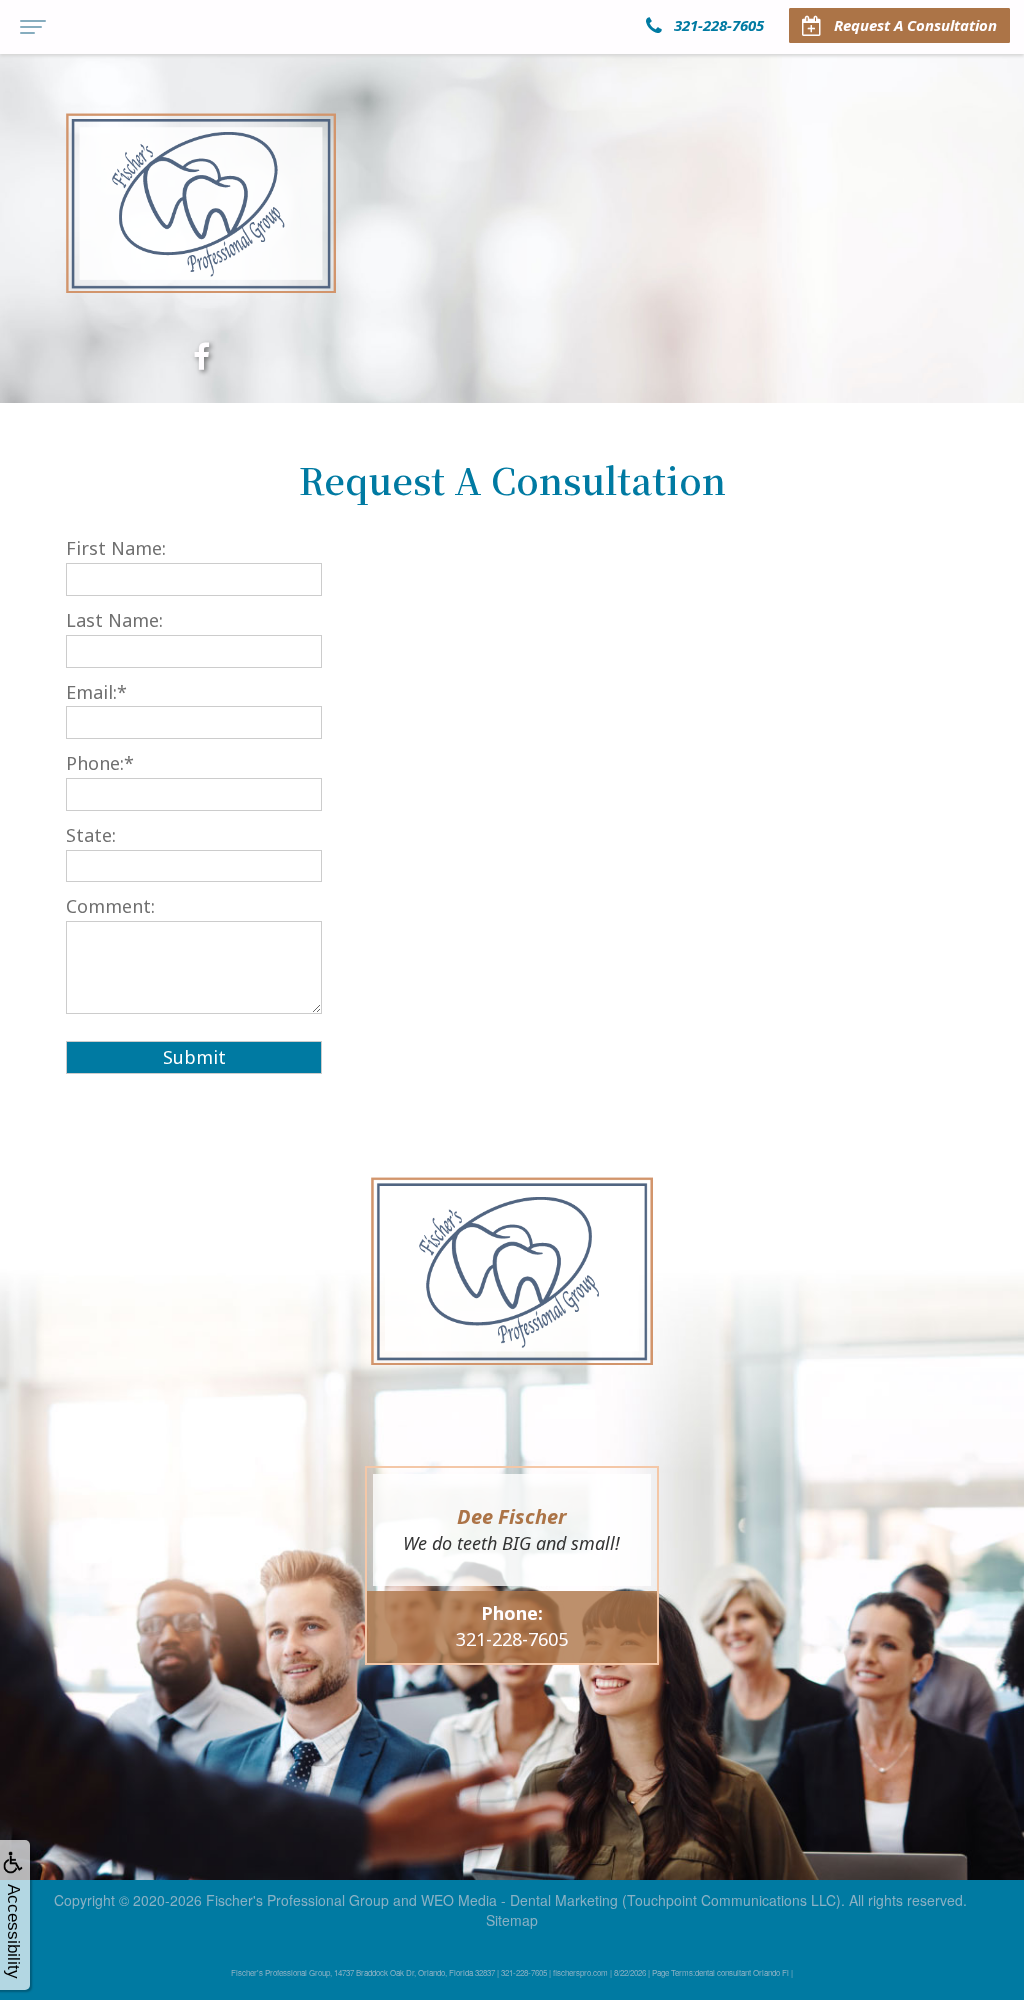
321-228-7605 (512, 1639)
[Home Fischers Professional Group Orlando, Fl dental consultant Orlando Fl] (201, 203)
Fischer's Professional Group (297, 1900)
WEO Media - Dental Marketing (519, 1900)
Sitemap (512, 1920)
